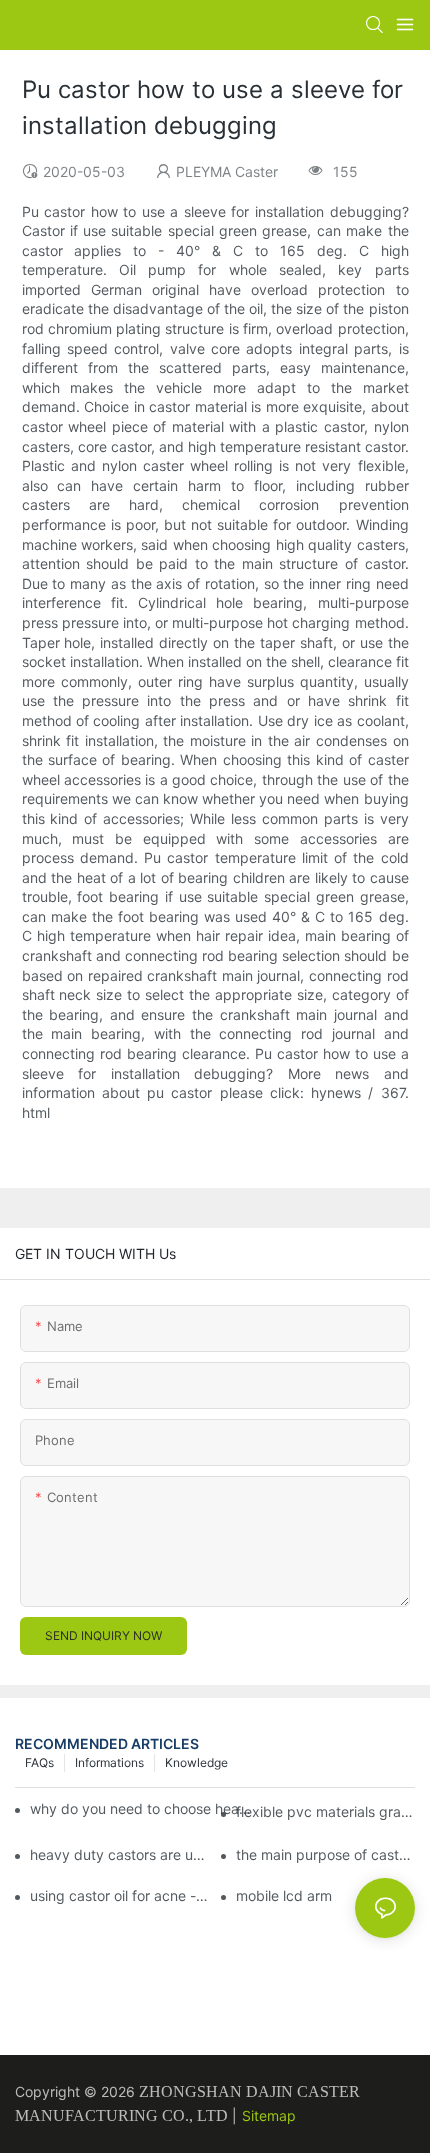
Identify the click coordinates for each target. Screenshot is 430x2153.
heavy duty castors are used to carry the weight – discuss (119, 1854)
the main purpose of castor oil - (325, 1854)
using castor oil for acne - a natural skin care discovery (119, 1895)
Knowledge (196, 1762)
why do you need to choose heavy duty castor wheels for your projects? (144, 1808)
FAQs (39, 1762)
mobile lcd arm (284, 1895)
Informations (109, 1762)
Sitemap (269, 2115)
